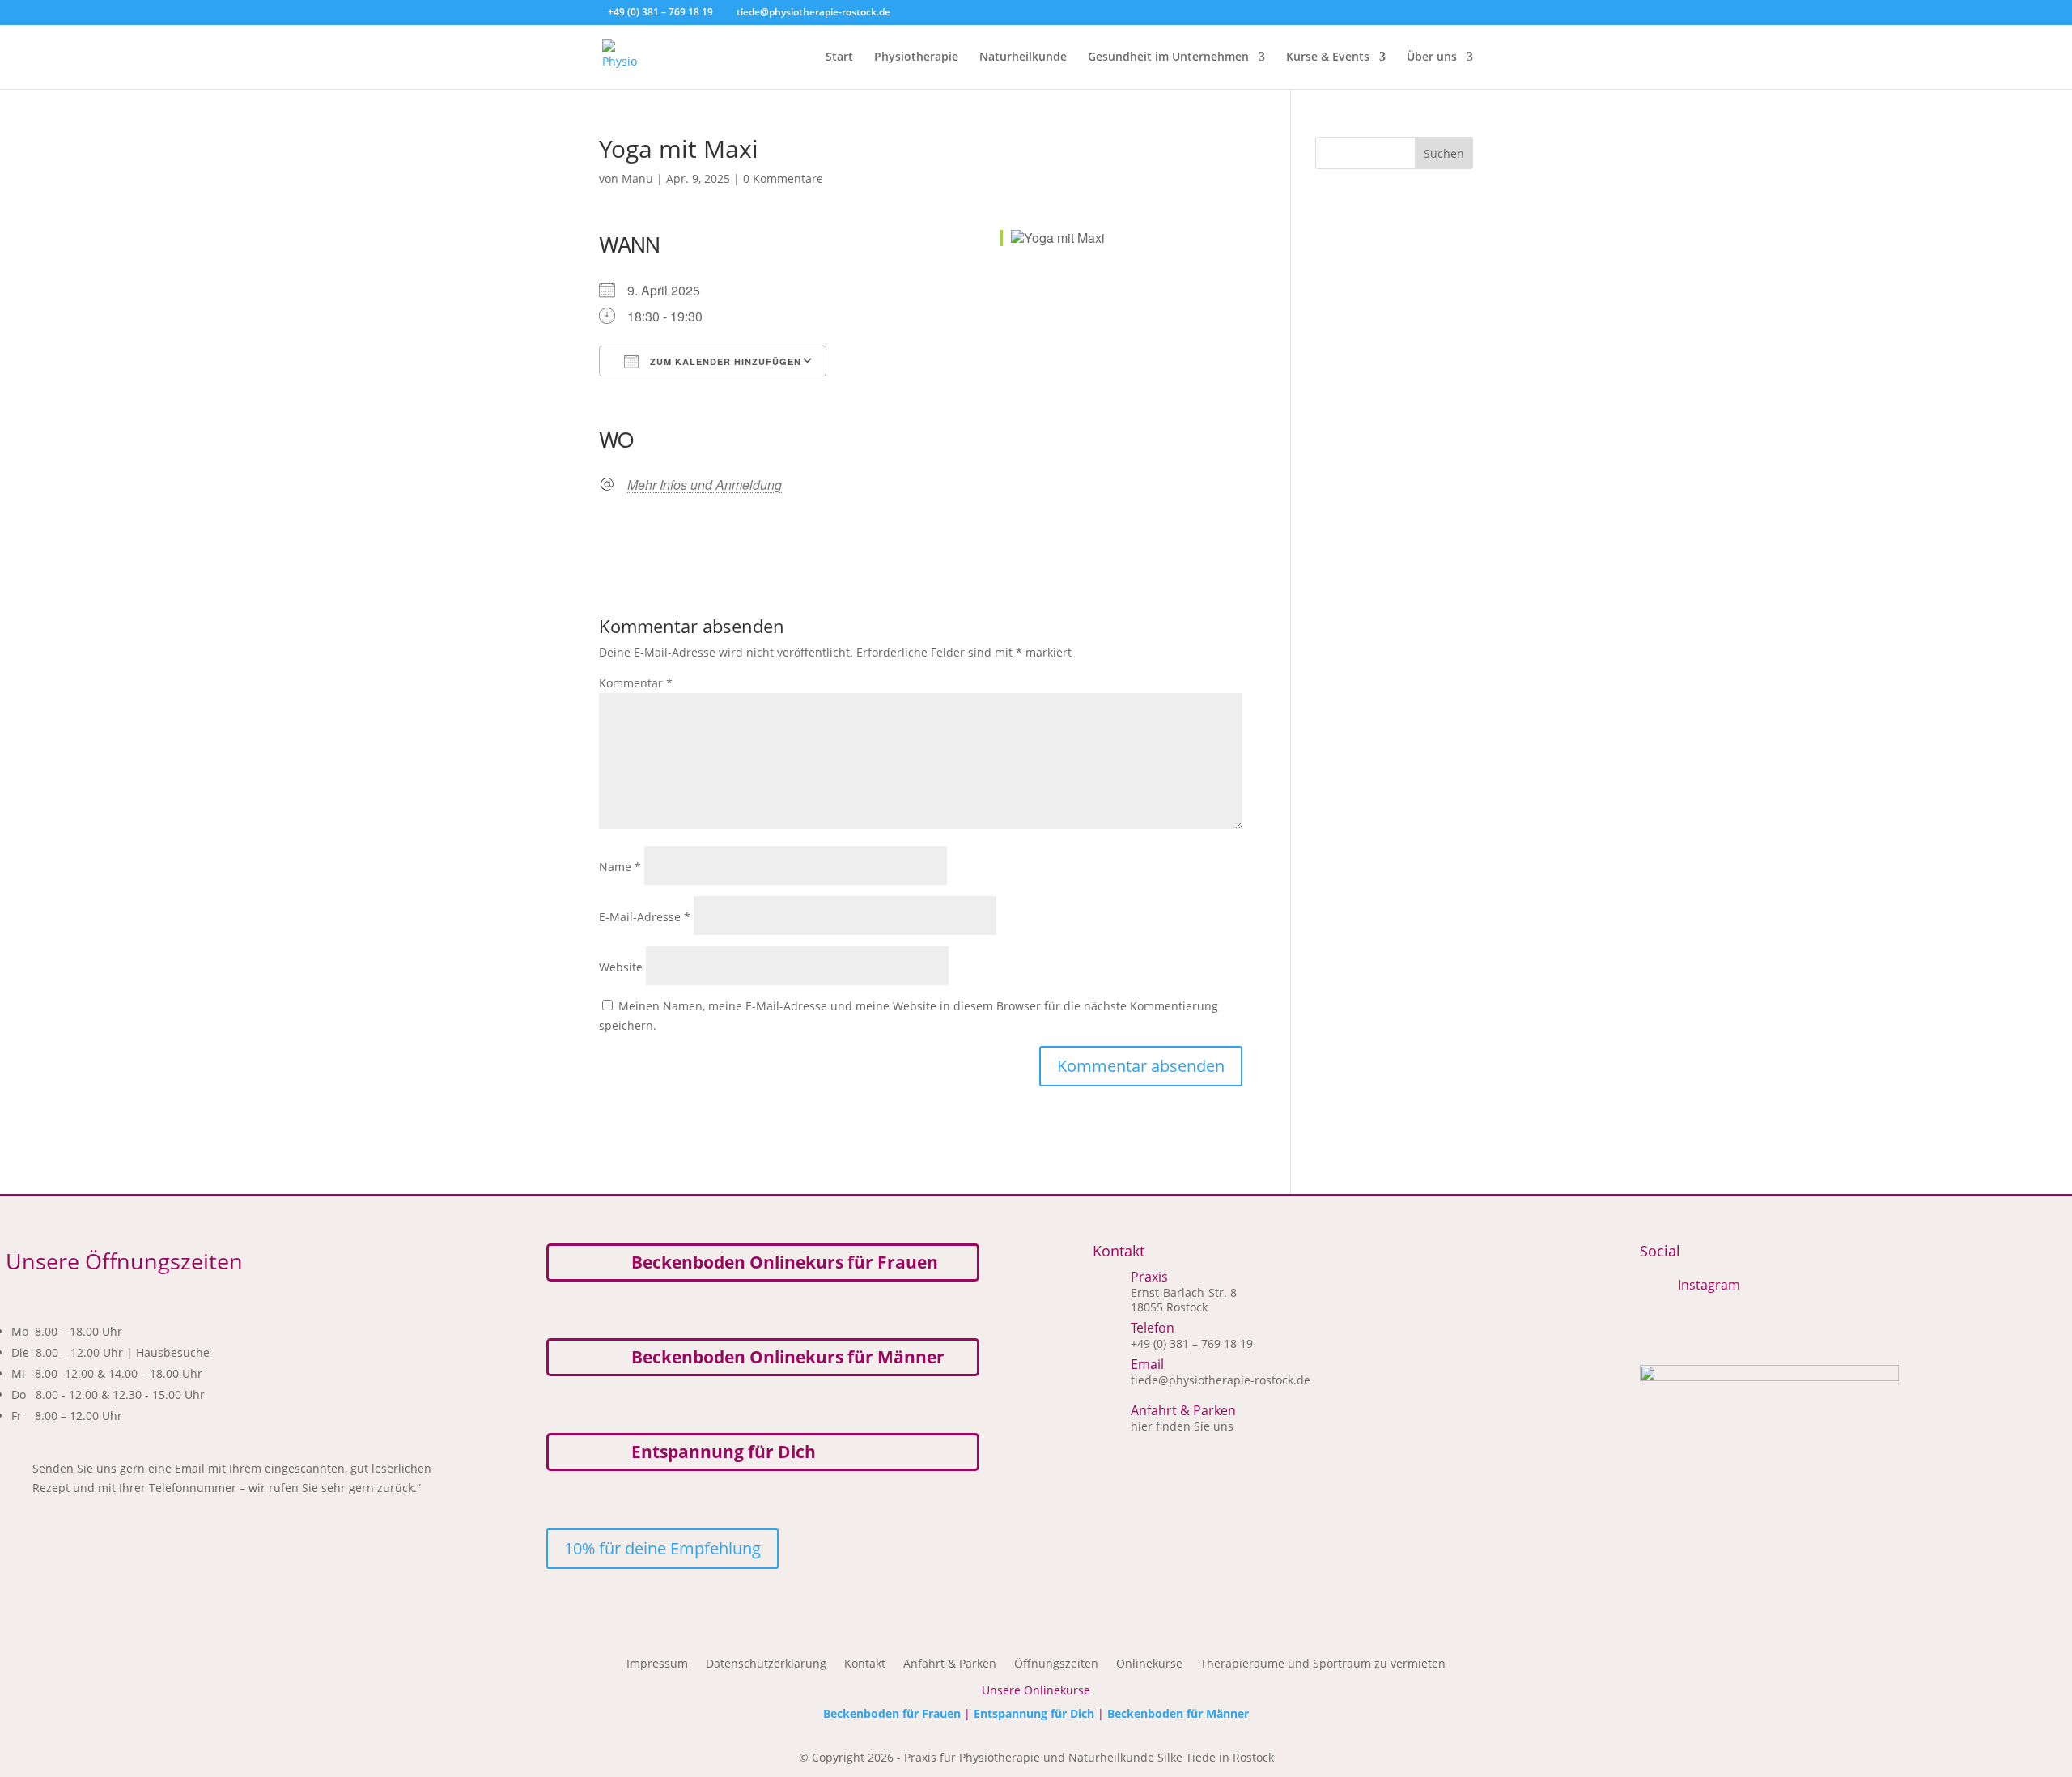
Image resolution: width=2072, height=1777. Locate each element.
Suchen (1444, 153)
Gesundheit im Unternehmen (1168, 57)
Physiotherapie (916, 57)
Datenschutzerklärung (766, 1664)
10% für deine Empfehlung (662, 1548)
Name (620, 867)
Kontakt (865, 1664)
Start (839, 57)
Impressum (657, 1664)
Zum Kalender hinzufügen (724, 361)
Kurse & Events (1328, 57)
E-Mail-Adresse (645, 917)
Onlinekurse (1149, 1664)
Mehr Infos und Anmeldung (705, 485)
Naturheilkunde (1023, 57)
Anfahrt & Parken (950, 1664)
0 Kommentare (783, 179)
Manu (637, 179)
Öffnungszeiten (1056, 1664)
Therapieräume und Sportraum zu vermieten (1323, 1664)
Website (621, 967)
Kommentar (636, 683)
